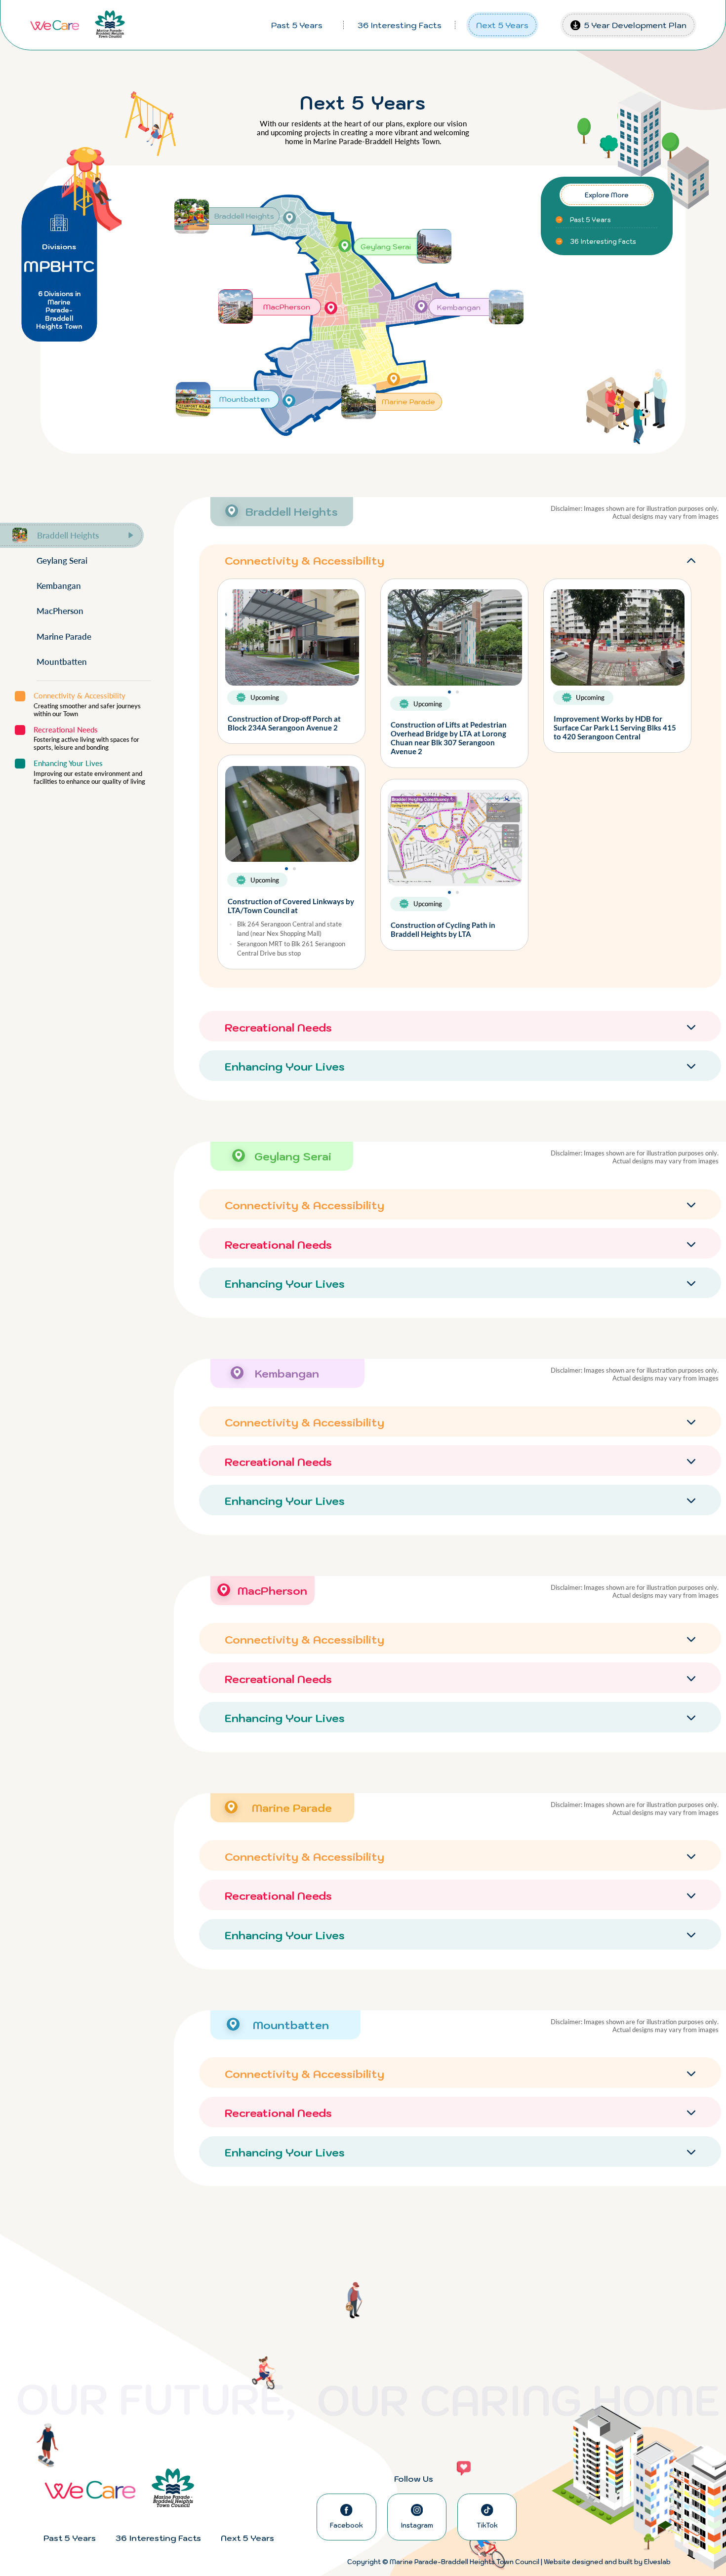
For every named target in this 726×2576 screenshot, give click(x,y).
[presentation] (396, 641)
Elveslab (657, 2562)
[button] (449, 692)
